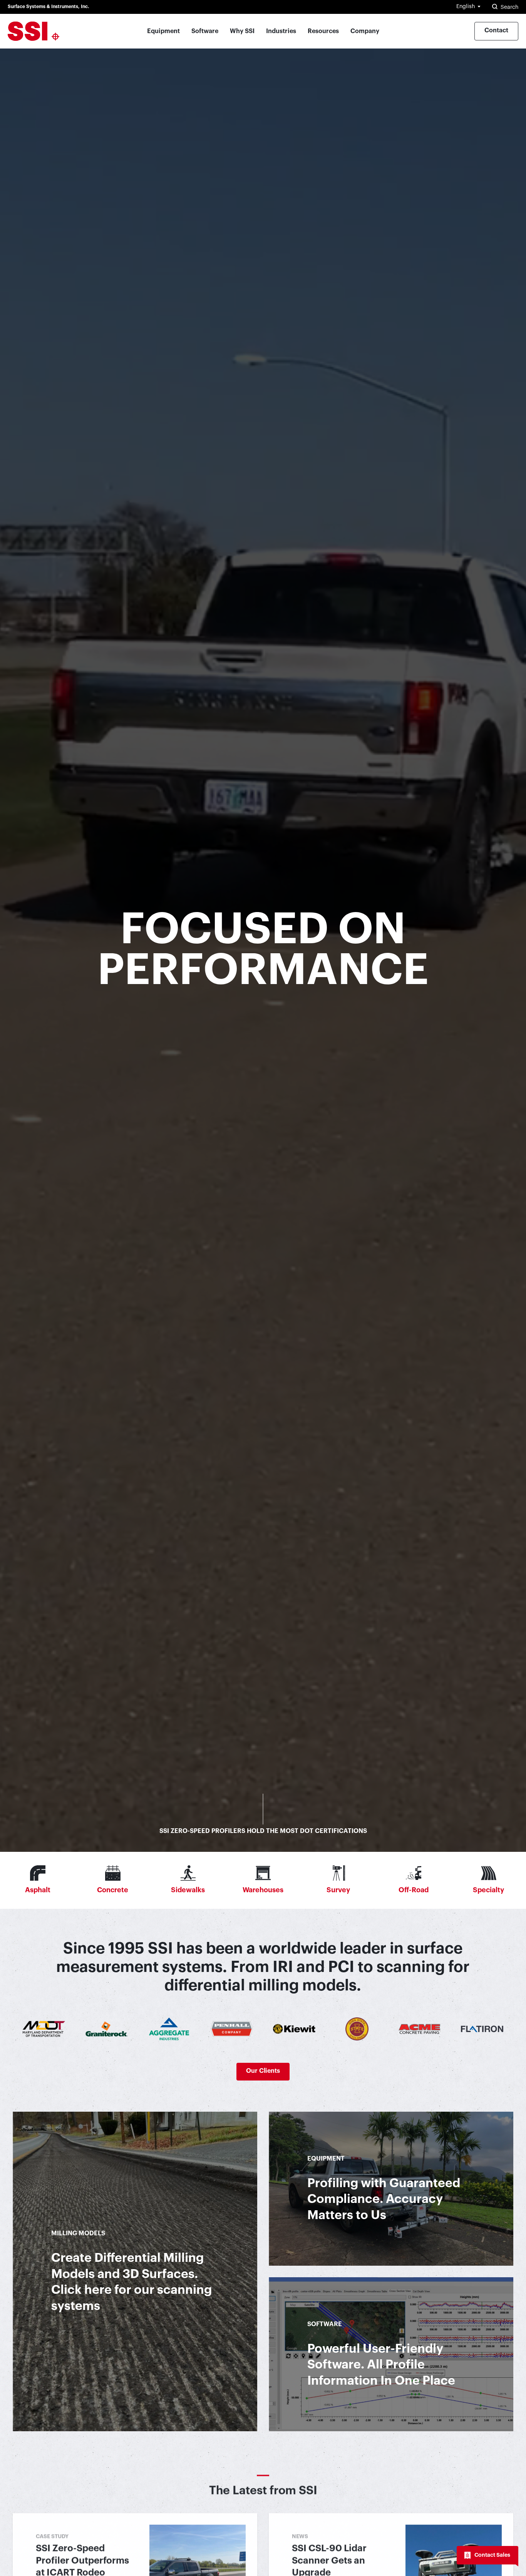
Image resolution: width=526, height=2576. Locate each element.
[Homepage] (34, 31)
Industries (281, 31)
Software (205, 31)
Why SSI (242, 31)
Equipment (163, 31)
